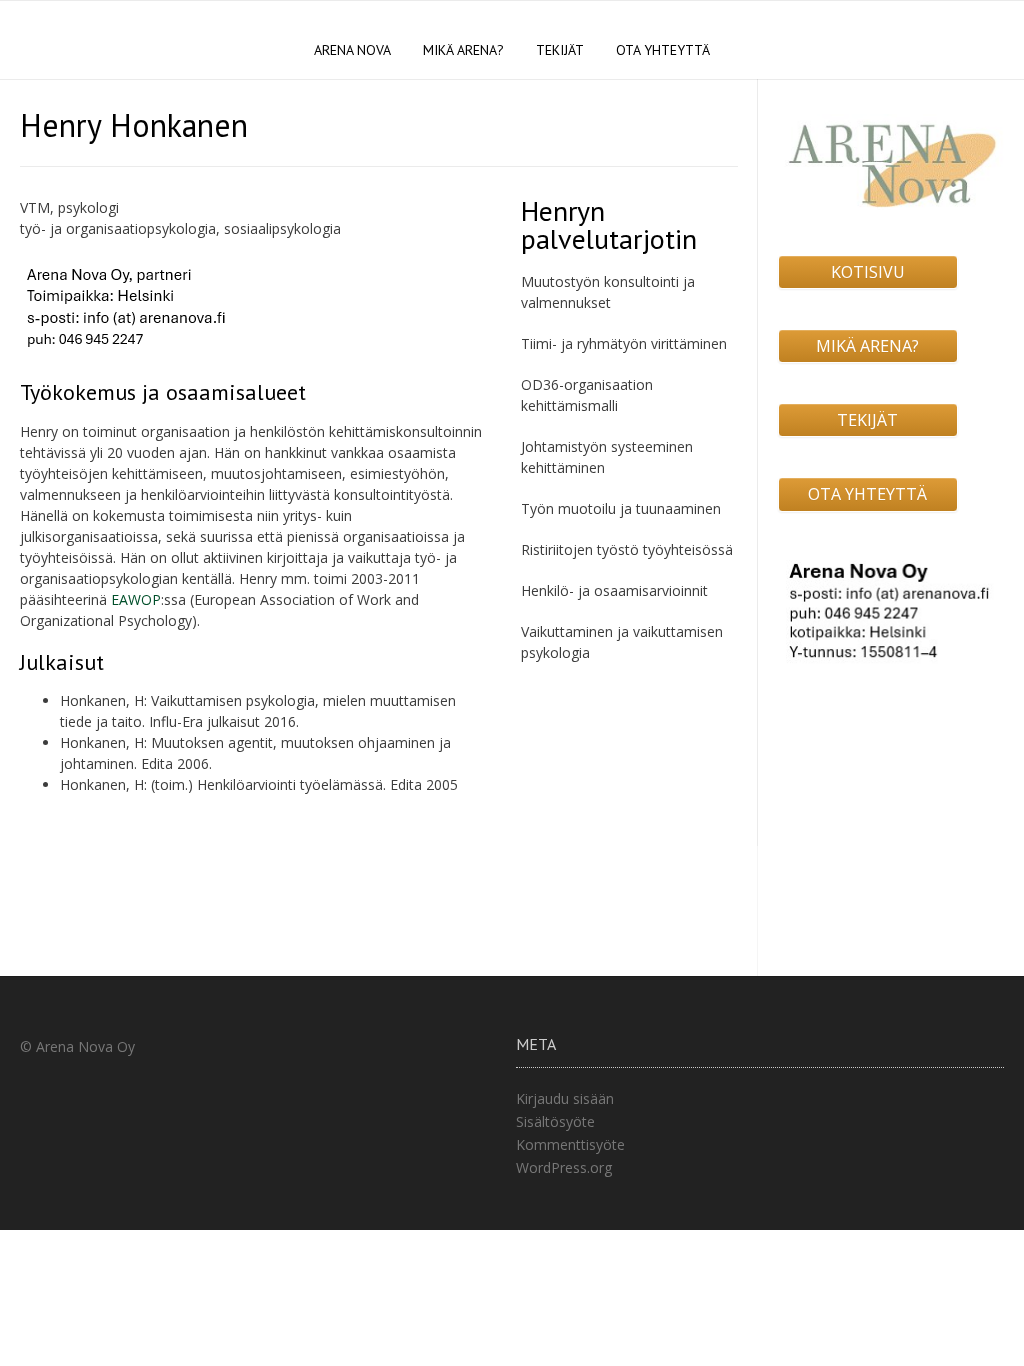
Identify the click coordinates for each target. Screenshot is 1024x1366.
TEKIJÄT (560, 50)
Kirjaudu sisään (565, 1098)
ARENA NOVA (352, 50)
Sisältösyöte (555, 1121)
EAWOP (136, 599)
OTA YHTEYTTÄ (663, 50)
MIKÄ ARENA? (463, 50)
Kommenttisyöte (570, 1144)
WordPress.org (564, 1167)
